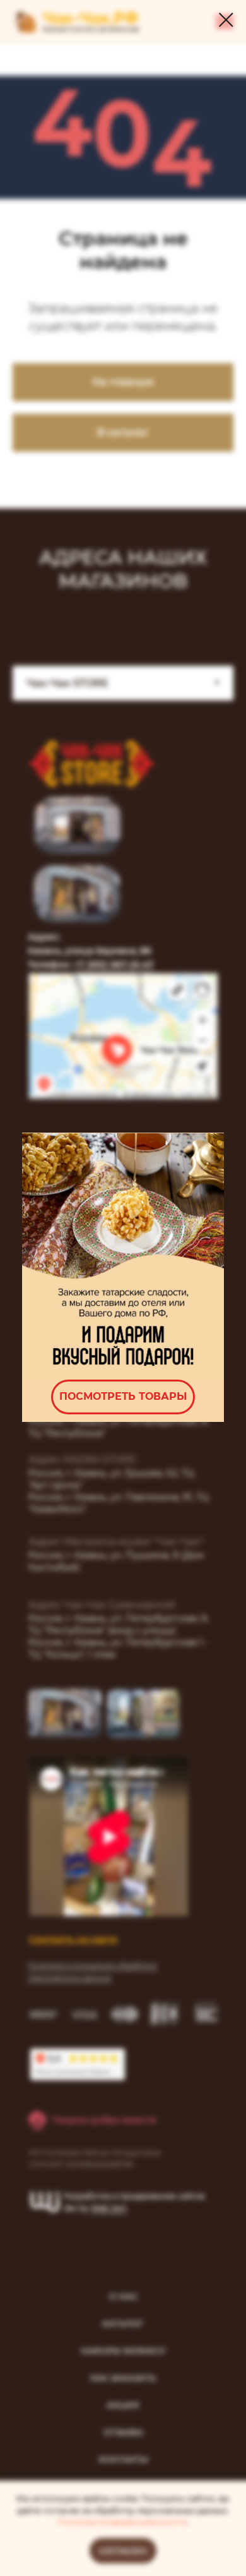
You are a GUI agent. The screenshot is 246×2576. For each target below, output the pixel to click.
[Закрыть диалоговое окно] (226, 20)
